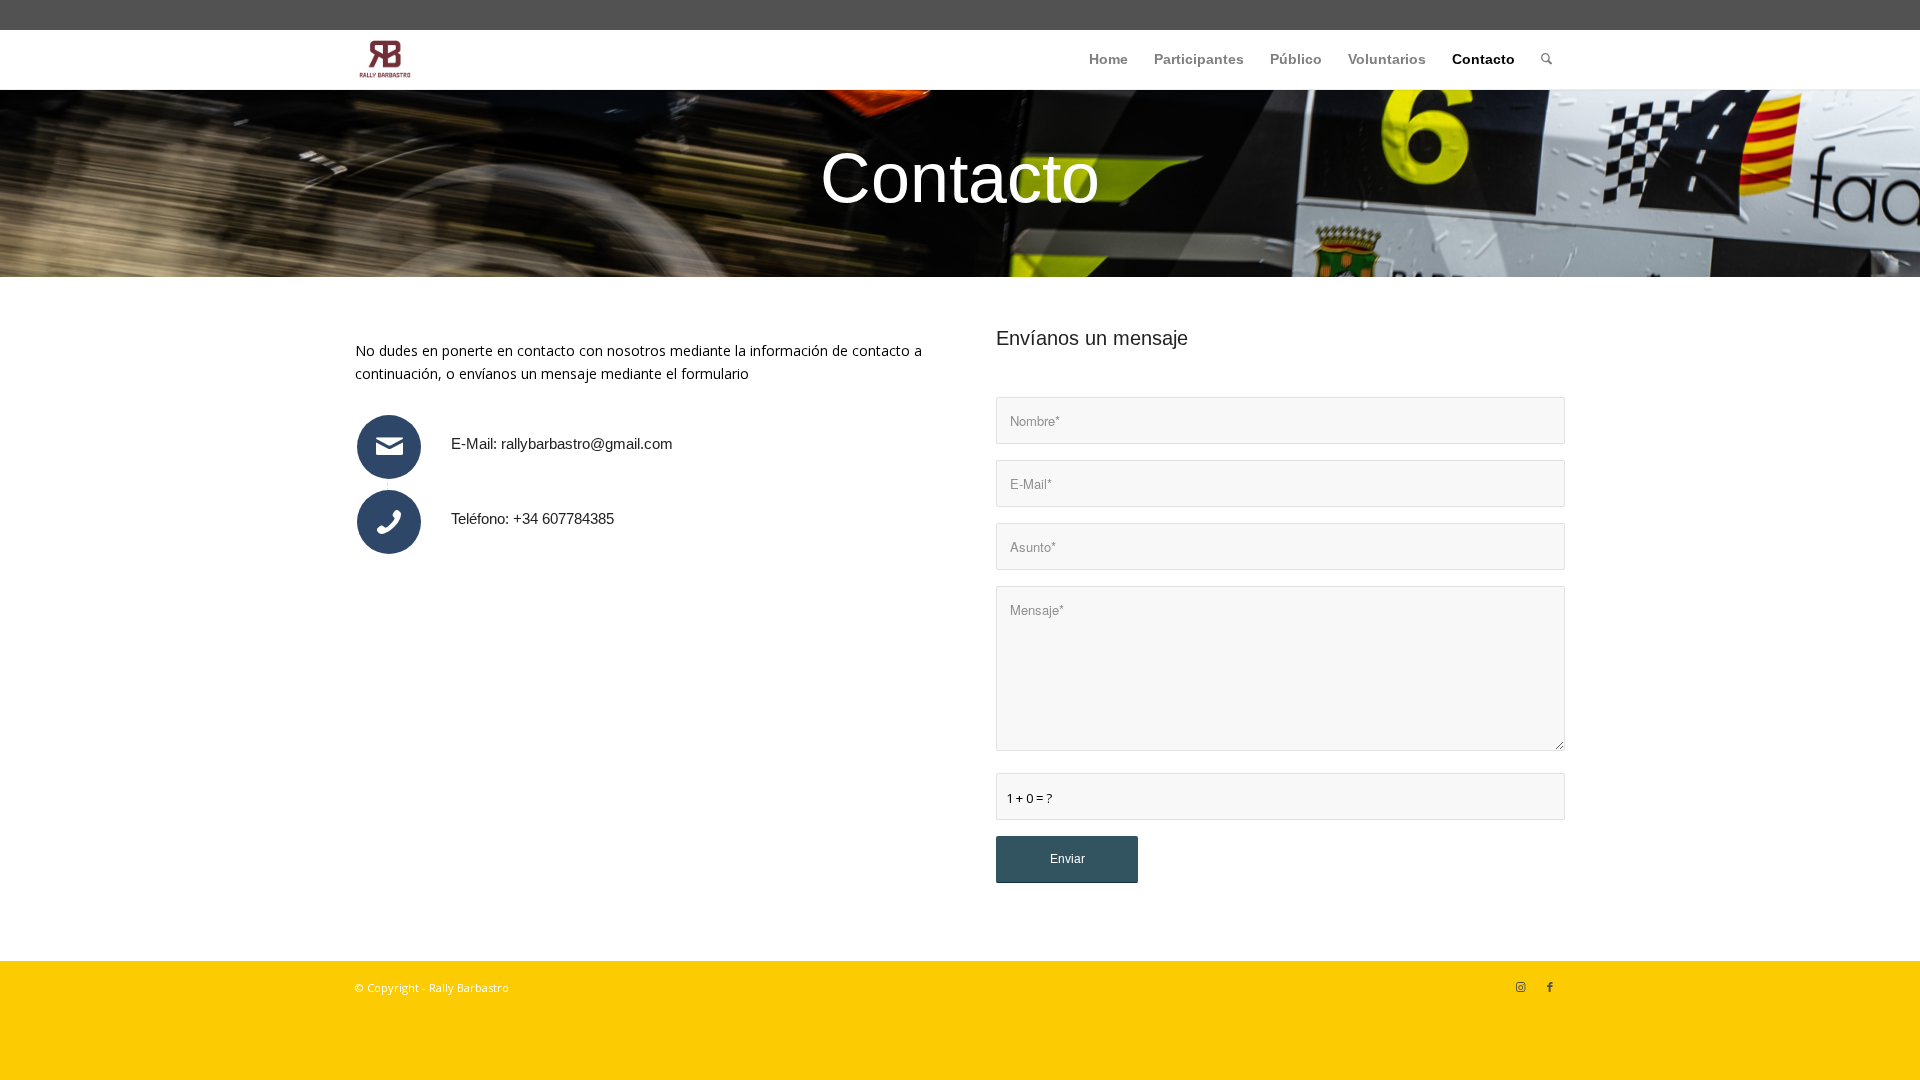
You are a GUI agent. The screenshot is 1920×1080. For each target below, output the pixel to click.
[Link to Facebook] (1550, 987)
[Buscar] (1546, 59)
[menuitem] (1108, 59)
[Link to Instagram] (1520, 987)
